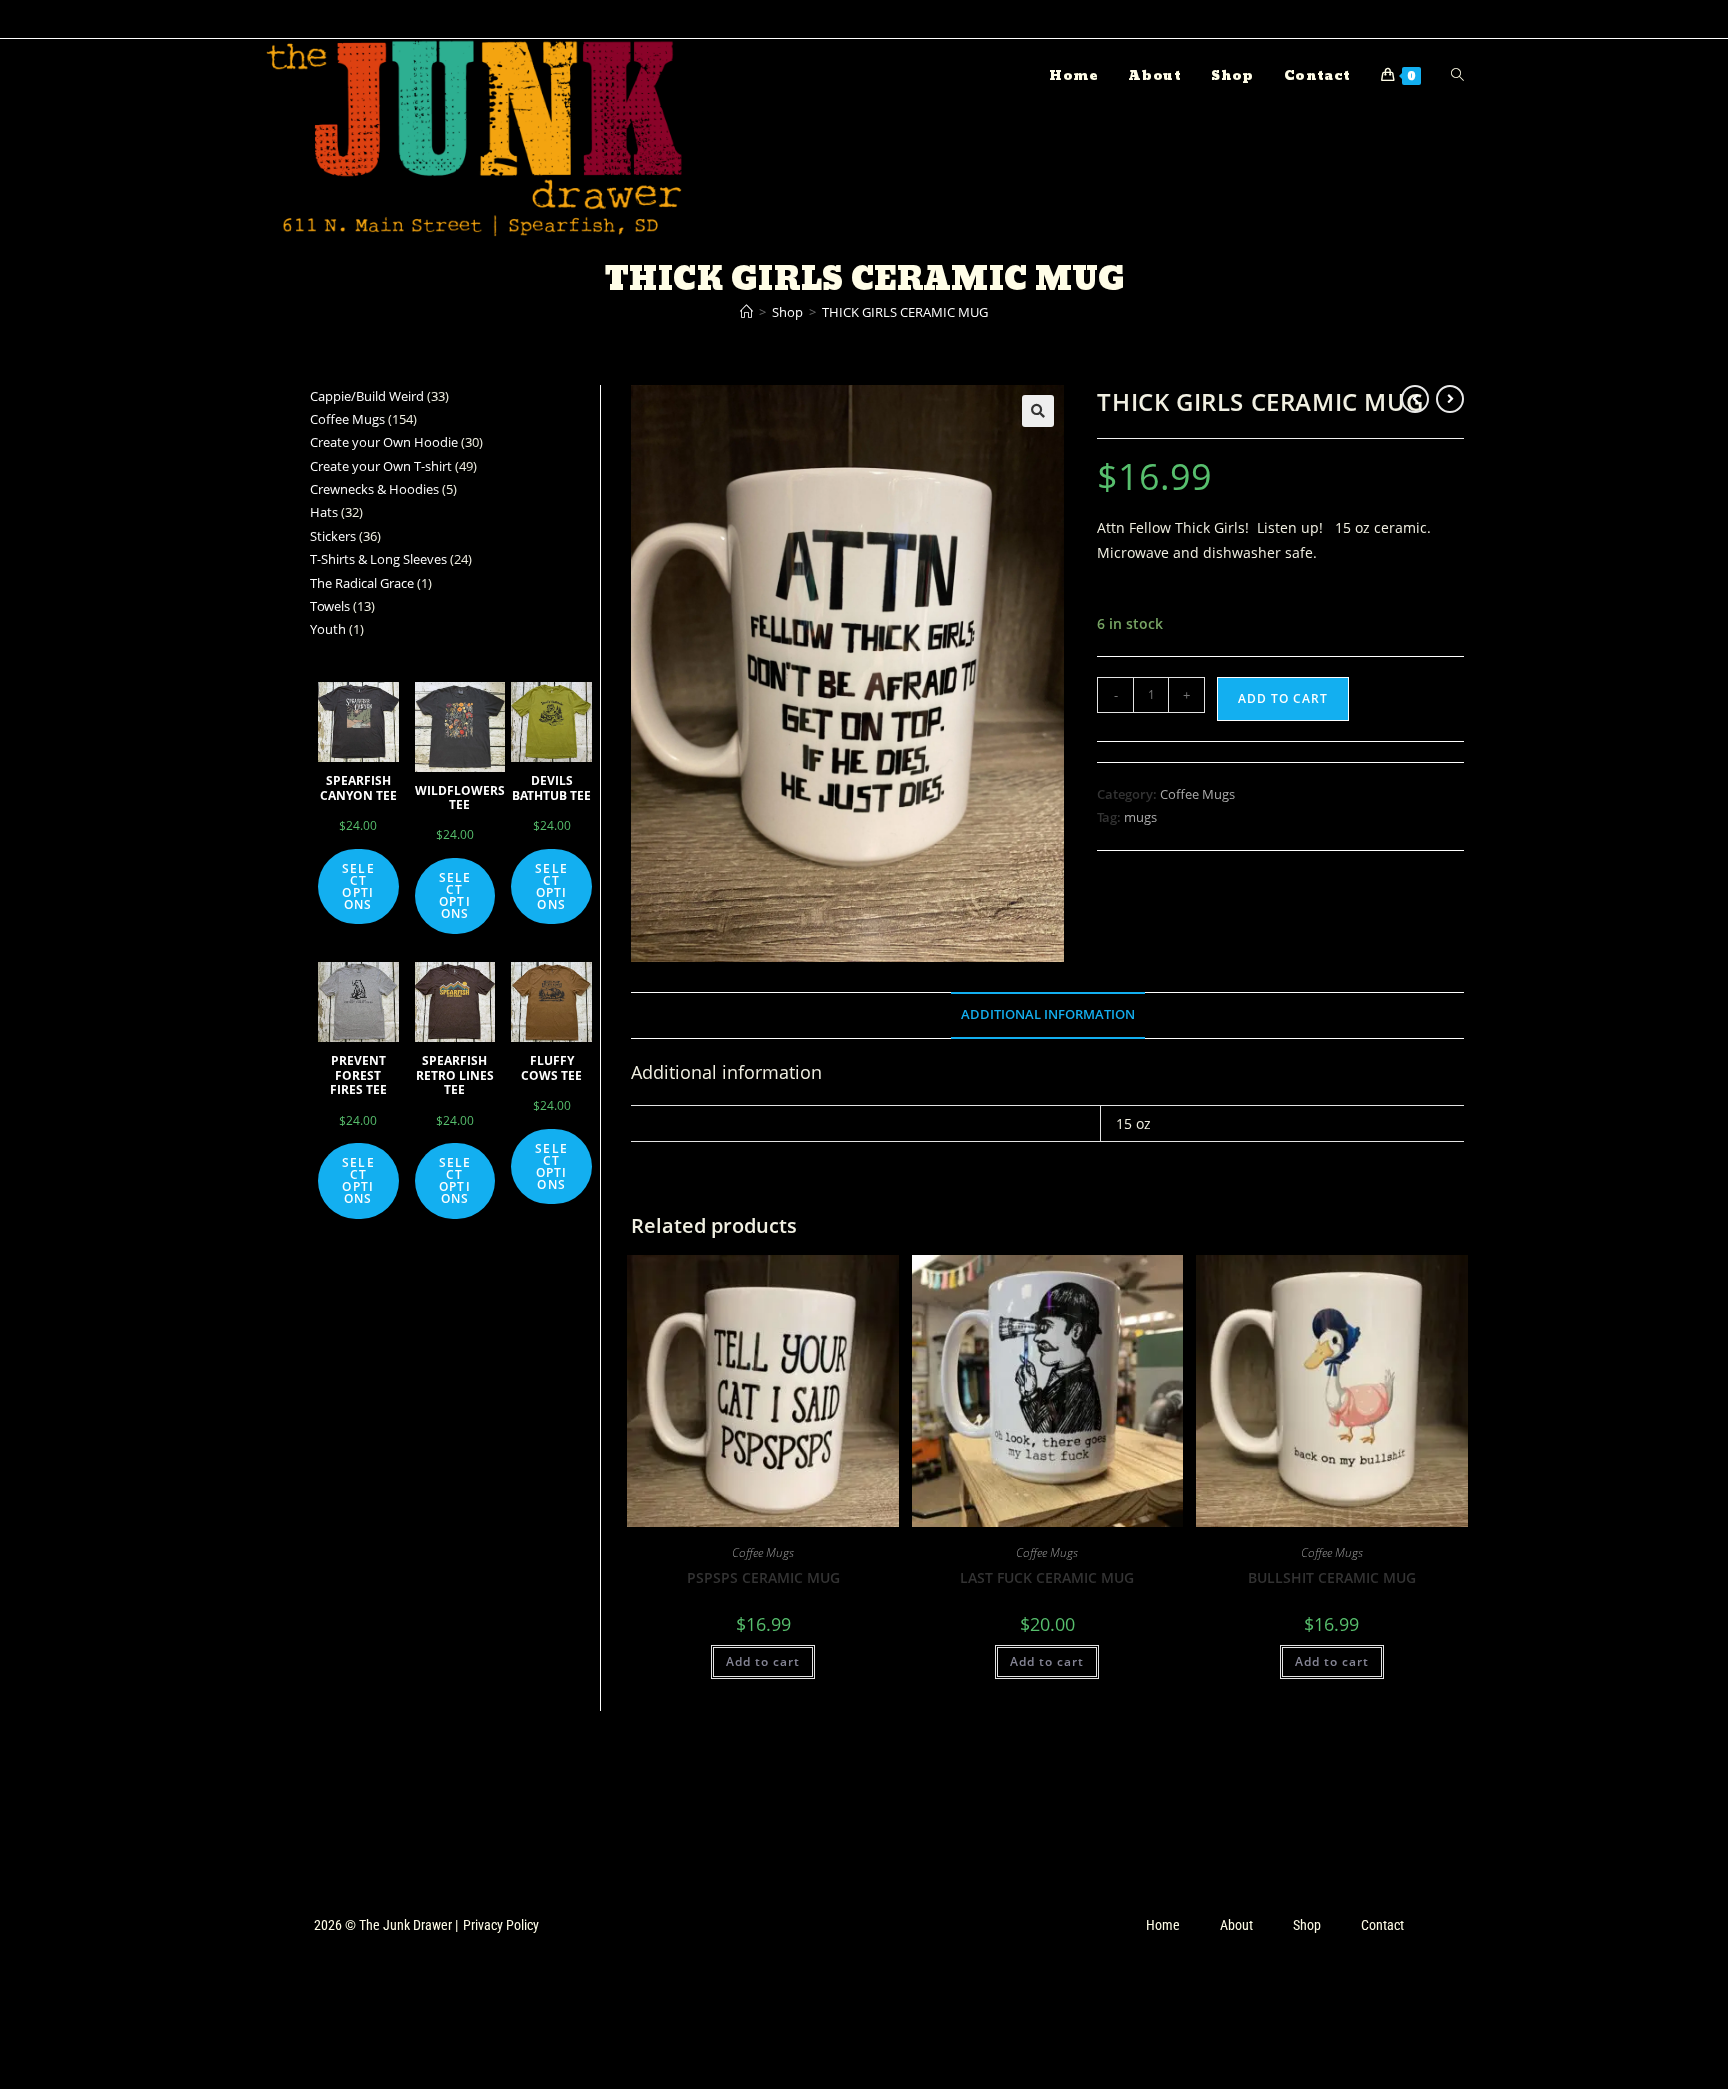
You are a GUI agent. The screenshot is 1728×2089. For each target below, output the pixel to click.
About (1236, 1925)
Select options (358, 886)
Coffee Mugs (1197, 794)
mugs (1140, 817)
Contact (1382, 1925)
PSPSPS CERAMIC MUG (763, 1577)
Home (1163, 1925)
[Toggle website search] (1457, 76)
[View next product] (1450, 399)
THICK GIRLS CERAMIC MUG (905, 312)
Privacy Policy (501, 1925)
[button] (1038, 411)
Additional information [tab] (1048, 1014)
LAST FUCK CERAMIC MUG (1047, 1577)
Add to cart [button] (763, 1661)
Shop (1307, 1925)
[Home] (746, 312)
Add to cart (1283, 698)
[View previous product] (1415, 399)
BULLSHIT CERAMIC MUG (1332, 1577)
